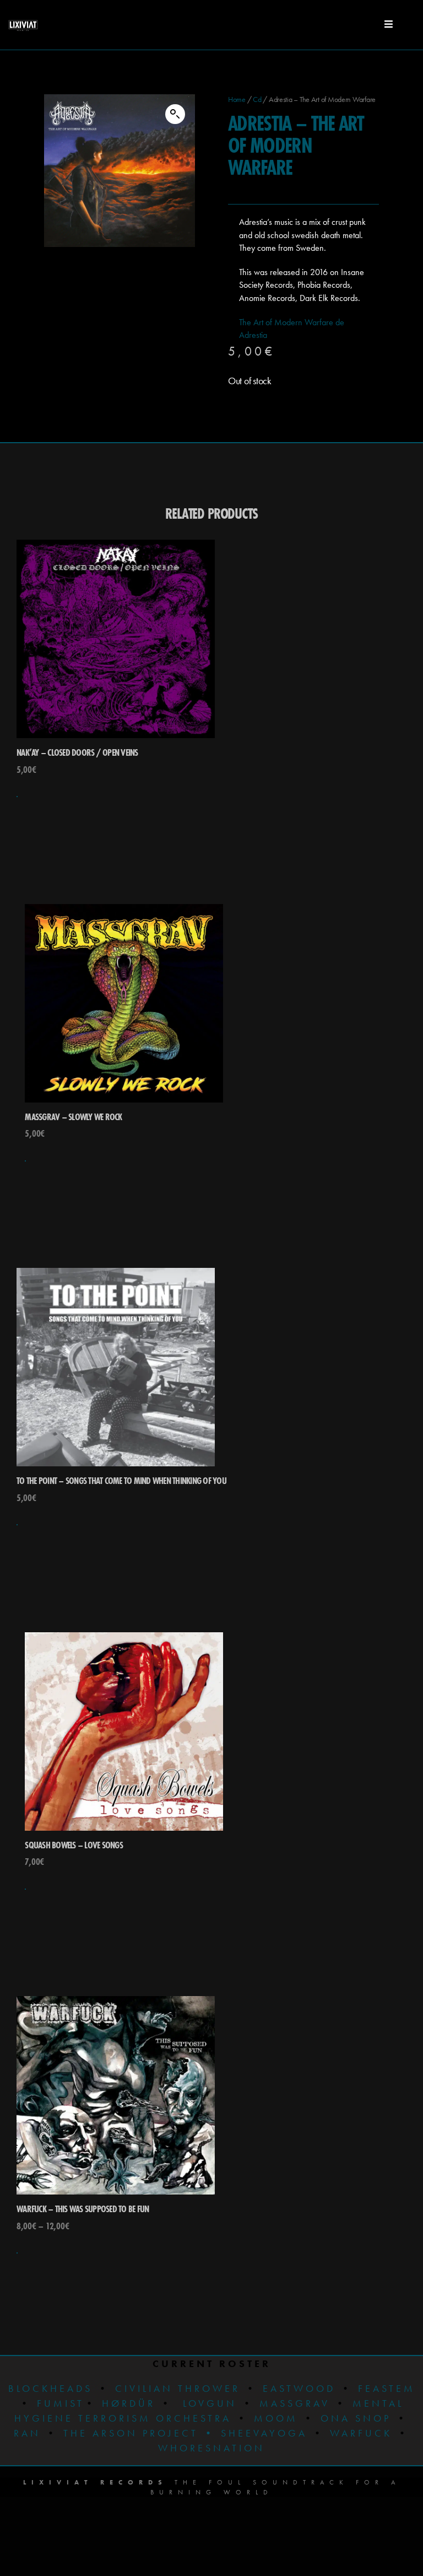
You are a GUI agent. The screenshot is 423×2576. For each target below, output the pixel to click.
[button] (175, 114)
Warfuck (361, 2433)
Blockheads (50, 2388)
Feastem (387, 2388)
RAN (27, 2433)
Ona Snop (356, 2418)
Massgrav (295, 2403)
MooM (276, 2418)
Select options (17, 2253)
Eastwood (299, 2388)
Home (237, 99)
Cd (257, 99)
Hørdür (129, 2403)
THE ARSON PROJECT (133, 2433)
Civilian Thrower (178, 2388)
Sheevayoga (255, 2433)
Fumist (61, 2403)
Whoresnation (211, 2448)
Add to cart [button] (17, 797)
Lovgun (210, 2403)
